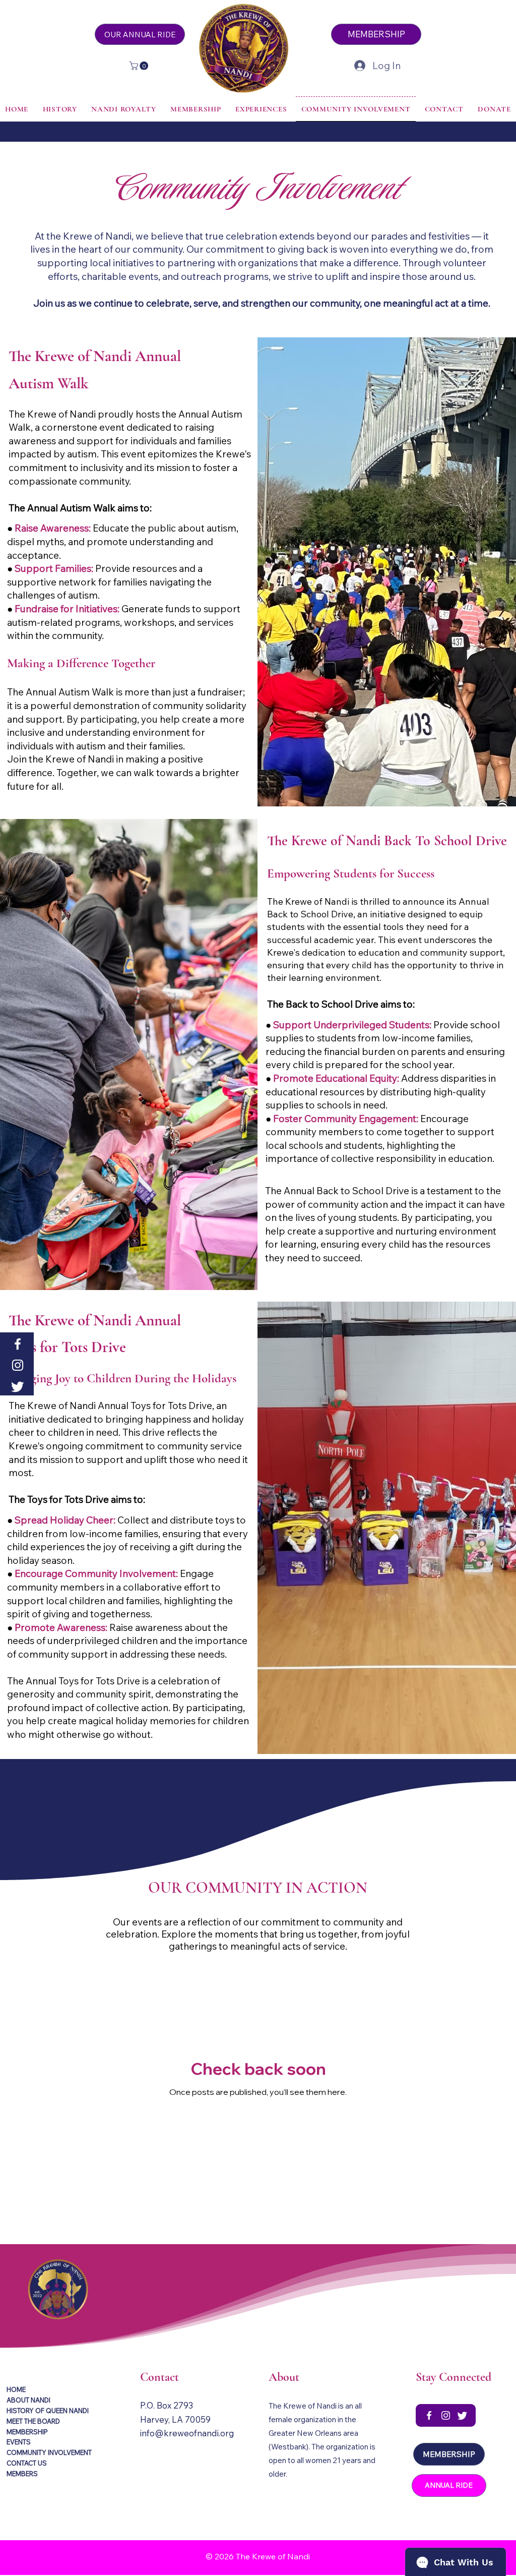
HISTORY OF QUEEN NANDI (48, 2411)
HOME (16, 2389)
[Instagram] (18, 1365)
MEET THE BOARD (33, 2421)
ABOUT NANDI (28, 2400)
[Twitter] (18, 1386)
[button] (140, 66)
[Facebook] (18, 1344)
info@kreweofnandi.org (187, 2433)
